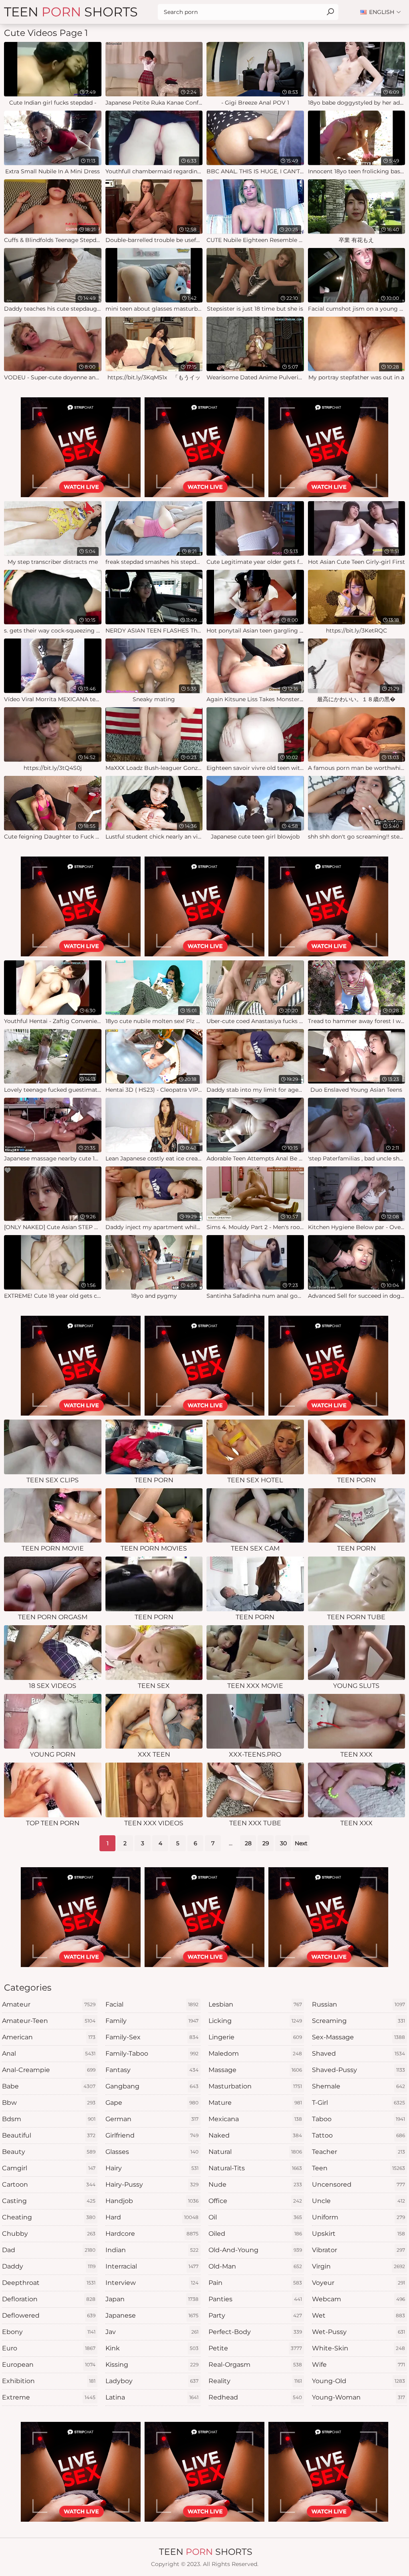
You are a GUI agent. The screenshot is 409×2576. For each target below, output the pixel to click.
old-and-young (255, 2250)
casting (49, 2201)
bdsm (49, 2119)
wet (359, 2315)
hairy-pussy (152, 2184)
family (152, 2021)
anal (49, 2053)
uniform (359, 2217)
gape (152, 2103)
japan (152, 2299)
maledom (255, 2053)
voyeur (359, 2283)
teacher (359, 2152)
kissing (152, 2365)
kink (152, 2348)
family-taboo (152, 2053)
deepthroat (49, 2283)
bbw (49, 2103)
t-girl (359, 2103)
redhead (255, 2397)
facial (152, 2004)
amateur (49, 2004)
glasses (152, 2152)
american (49, 2037)
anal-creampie (49, 2070)
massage (255, 2070)
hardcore (152, 2234)
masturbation (255, 2086)
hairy (152, 2168)
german (152, 2119)
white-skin (359, 2348)
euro (49, 2348)
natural (255, 2152)
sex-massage (359, 2037)
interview (152, 2283)
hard (152, 2217)
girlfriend (152, 2135)
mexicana (255, 2119)
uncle (359, 2201)
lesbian (255, 2004)
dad (49, 2250)
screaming (359, 2021)
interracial (152, 2266)
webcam (359, 2299)
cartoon (49, 2184)
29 (266, 1843)
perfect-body (255, 2332)
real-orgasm (255, 2365)
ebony (49, 2332)
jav (152, 2332)
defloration (49, 2299)
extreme (49, 2397)
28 (248, 1843)
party (255, 2315)
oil (255, 2217)
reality (255, 2381)
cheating (49, 2217)
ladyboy (152, 2381)
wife (359, 2365)
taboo (359, 2119)
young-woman (359, 2397)
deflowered (49, 2315)
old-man (255, 2266)
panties (255, 2299)
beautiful (49, 2135)
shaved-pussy (359, 2070)
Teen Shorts (71, 12)
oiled (255, 2234)
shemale (359, 2086)
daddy (49, 2266)
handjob (152, 2201)
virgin (359, 2266)
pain (255, 2283)
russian (359, 2004)
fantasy (152, 2070)
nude (255, 2184)
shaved (359, 2053)
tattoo (359, 2135)
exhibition (49, 2381)
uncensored (359, 2184)
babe (49, 2086)
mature (255, 2103)
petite (255, 2348)
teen (359, 2168)
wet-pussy (359, 2332)
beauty (49, 2152)
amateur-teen (49, 2021)
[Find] (330, 12)
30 (283, 1843)
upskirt (359, 2234)
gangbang (152, 2086)
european (49, 2365)
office (255, 2201)
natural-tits (255, 2168)
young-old (359, 2381)
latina (152, 2397)
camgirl (49, 2168)
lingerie (255, 2037)
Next (301, 1843)
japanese (152, 2315)
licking (255, 2021)
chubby (49, 2234)
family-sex (152, 2037)
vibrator (359, 2250)
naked (255, 2135)
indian (152, 2250)
